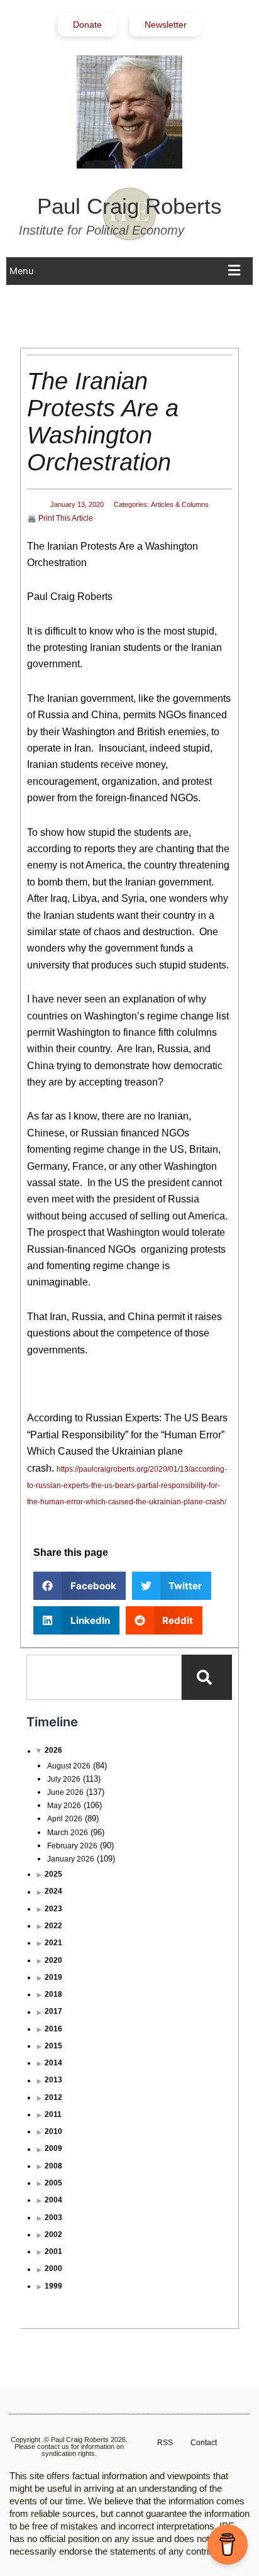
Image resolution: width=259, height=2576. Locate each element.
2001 (53, 2251)
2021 (53, 1943)
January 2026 (71, 1859)
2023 (53, 1909)
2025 (53, 1874)
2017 (53, 2011)
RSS (165, 2443)
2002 (53, 2235)
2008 (53, 2166)
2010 (53, 2131)
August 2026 (69, 1766)
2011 (53, 2114)
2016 (53, 2029)
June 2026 (65, 1792)
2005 (53, 2183)
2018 (53, 1994)
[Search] (207, 1677)
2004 (53, 2200)
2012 (53, 2097)
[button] (128, 271)
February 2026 (72, 1846)
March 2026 (68, 1833)
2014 (53, 2063)
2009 (53, 2148)
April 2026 (65, 1819)
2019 (53, 1977)
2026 (53, 1750)
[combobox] (104, 1677)
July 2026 (64, 1779)
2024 (53, 1891)
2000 (53, 2268)
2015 (53, 2046)
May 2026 (64, 1806)
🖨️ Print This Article (60, 518)
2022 (53, 1926)
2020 (53, 1960)
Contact (204, 2443)
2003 (53, 2218)
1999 (53, 2286)
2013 (53, 2080)
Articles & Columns (180, 504)
